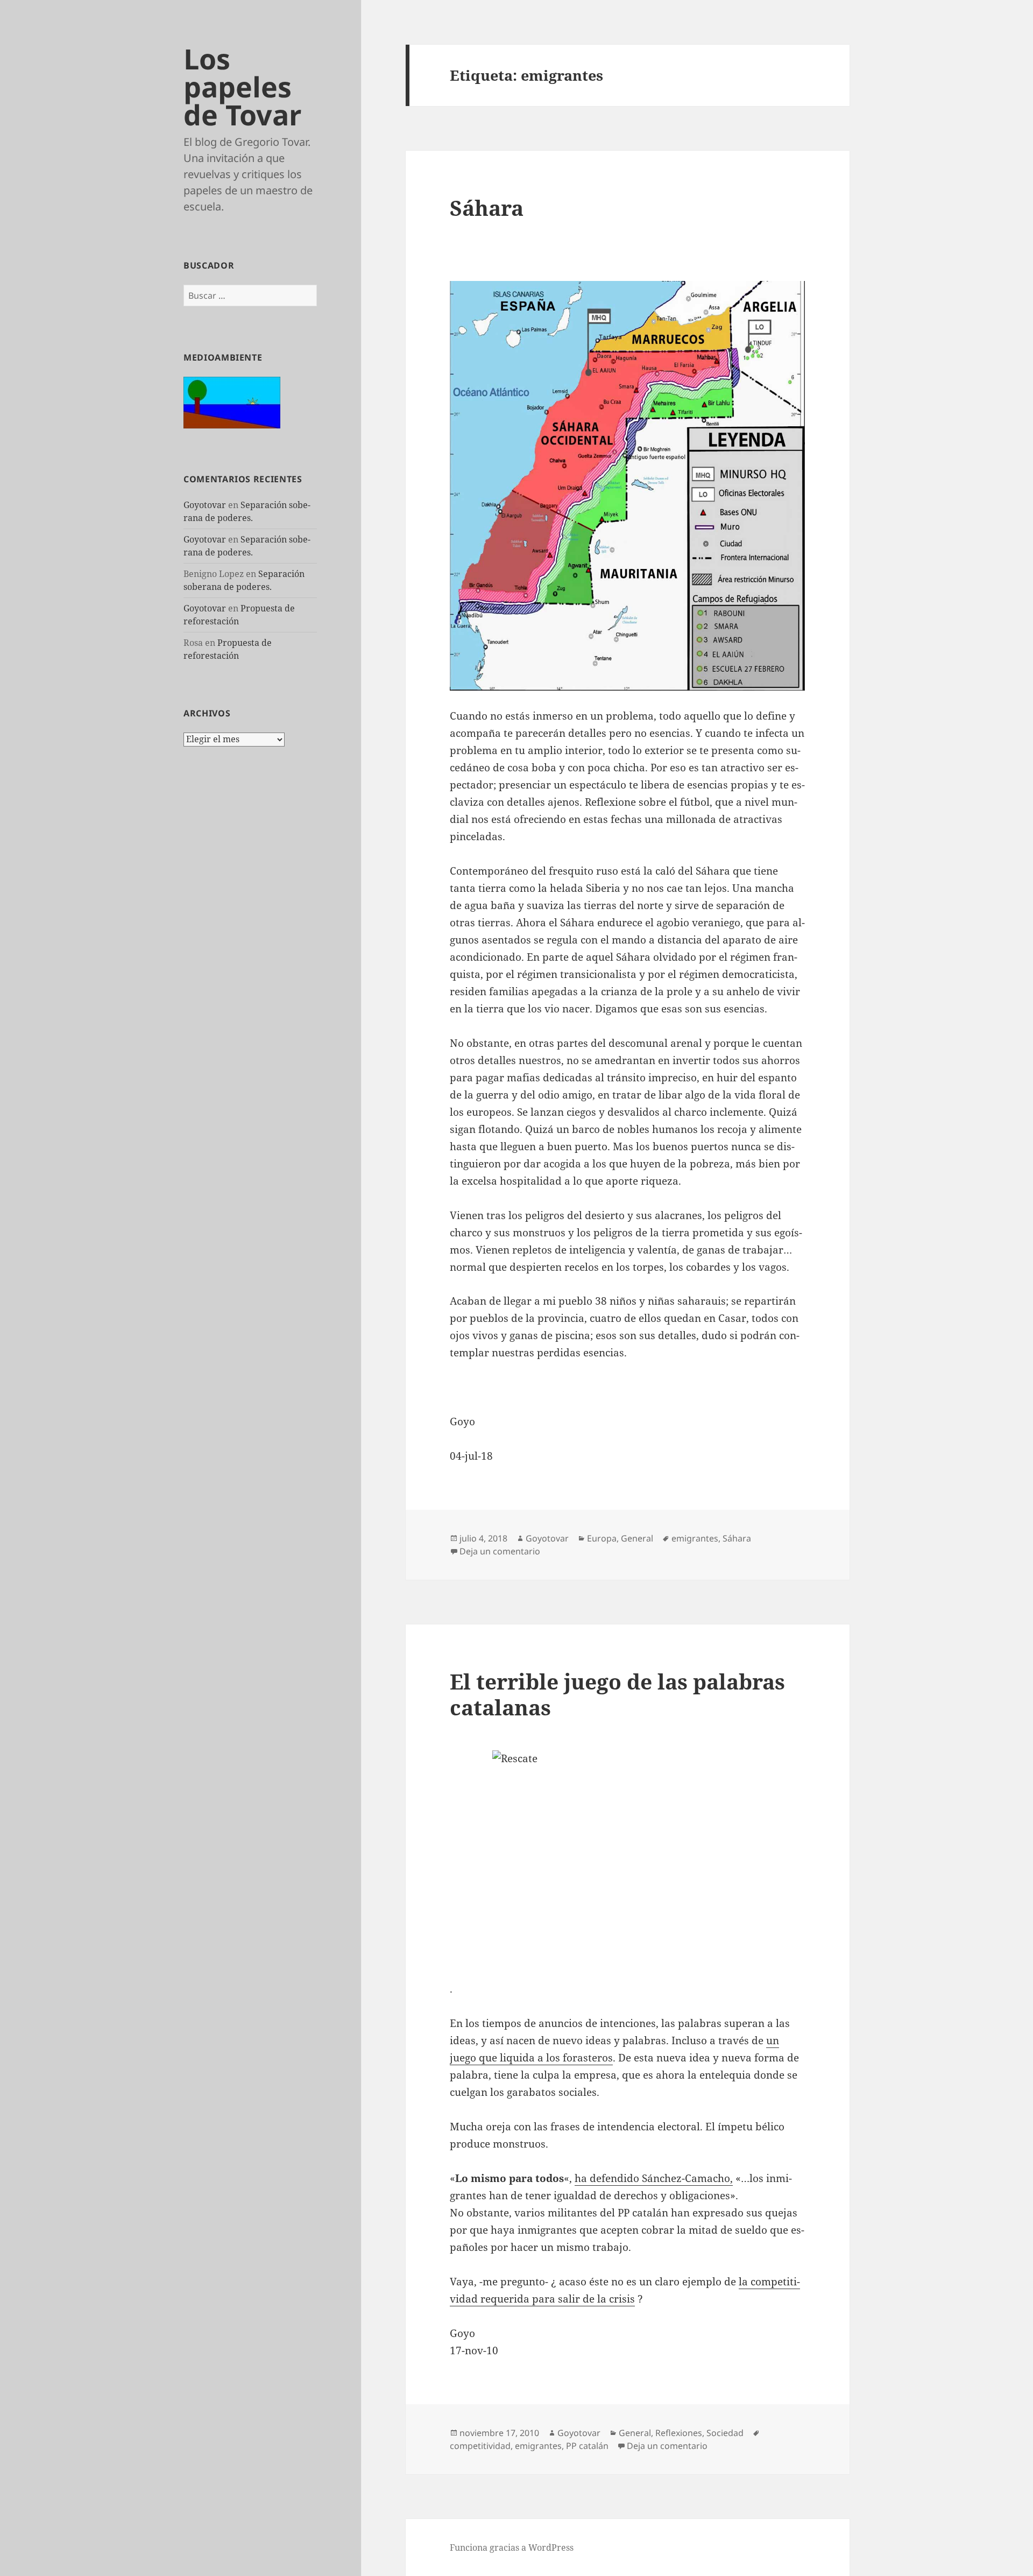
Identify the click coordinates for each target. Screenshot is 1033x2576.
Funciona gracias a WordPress (512, 2547)
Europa (602, 1538)
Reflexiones (679, 2433)
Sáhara (487, 207)
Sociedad (725, 2433)
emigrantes (695, 1538)
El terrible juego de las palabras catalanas (617, 1694)
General (637, 1538)
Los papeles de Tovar (243, 86)
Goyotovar (205, 505)
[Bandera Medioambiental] (232, 402)
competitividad (480, 2446)
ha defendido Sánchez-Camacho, (654, 2178)
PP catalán (587, 2446)
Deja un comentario (500, 1551)
